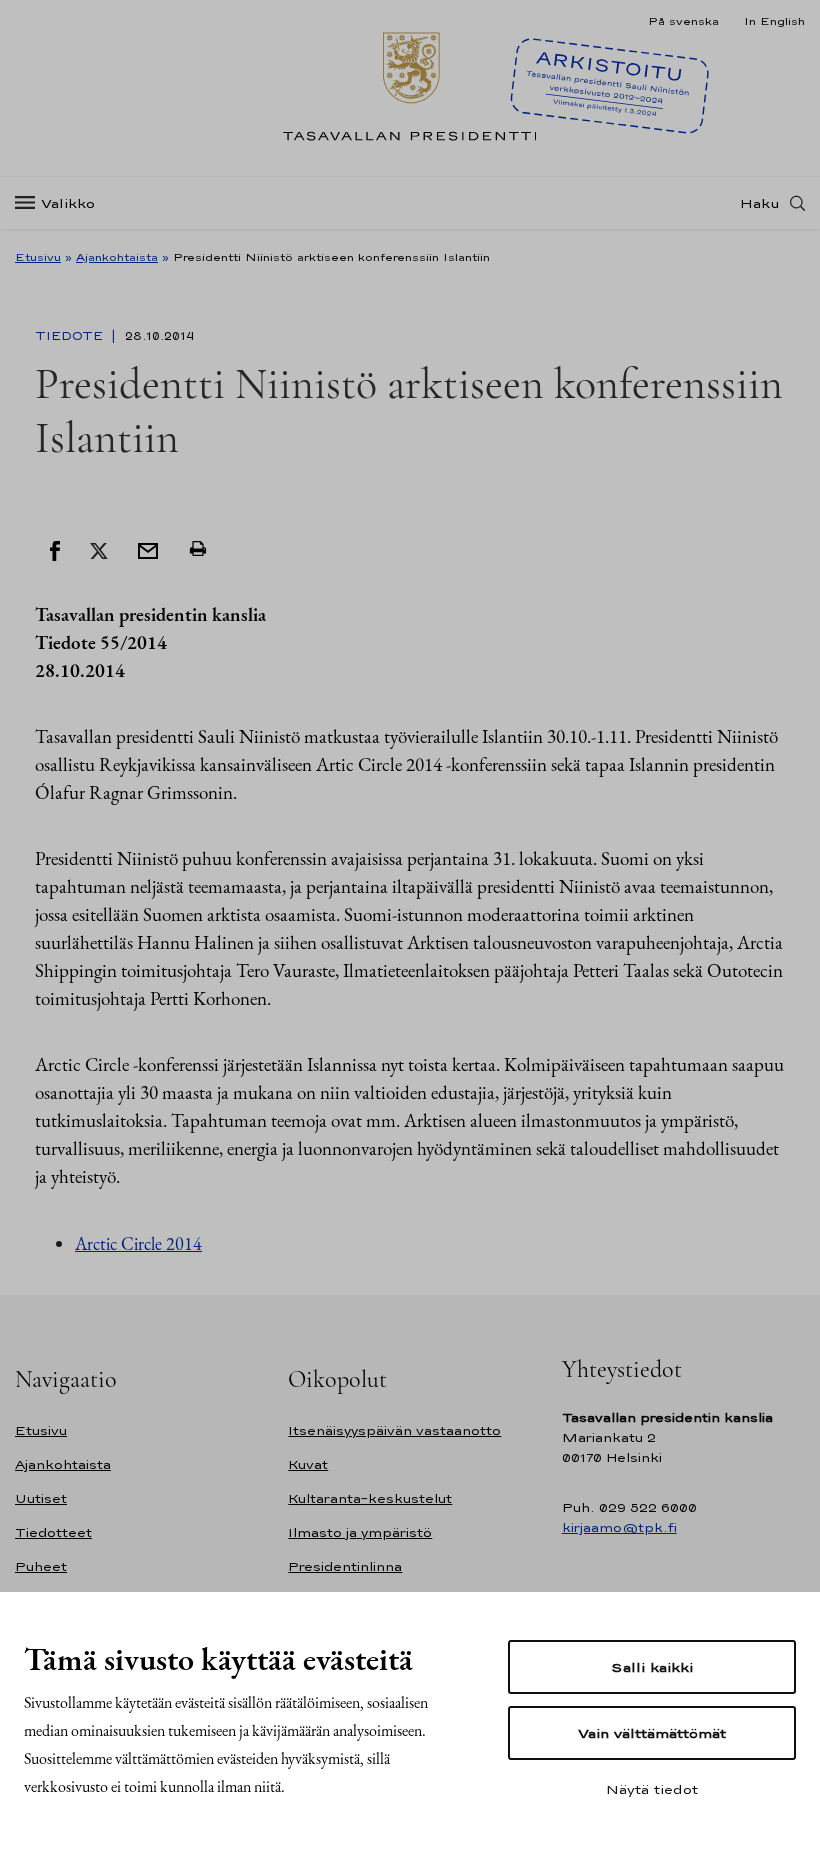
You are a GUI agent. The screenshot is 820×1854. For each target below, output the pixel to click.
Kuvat (308, 1464)
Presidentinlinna (345, 1566)
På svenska (683, 21)
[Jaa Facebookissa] (55, 549)
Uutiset (41, 1498)
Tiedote (71, 336)
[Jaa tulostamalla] (198, 549)
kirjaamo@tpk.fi (619, 1527)
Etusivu (38, 257)
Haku (760, 203)
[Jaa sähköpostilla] (148, 549)
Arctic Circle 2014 (138, 1243)
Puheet (41, 1566)
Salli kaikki (652, 1667)
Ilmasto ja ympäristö (360, 1532)
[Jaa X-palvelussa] (99, 549)
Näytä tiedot (652, 1789)
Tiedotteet (53, 1532)
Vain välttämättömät (652, 1733)
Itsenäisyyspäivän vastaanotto (394, 1430)
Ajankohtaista (117, 257)
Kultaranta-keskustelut (370, 1498)
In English (774, 21)
